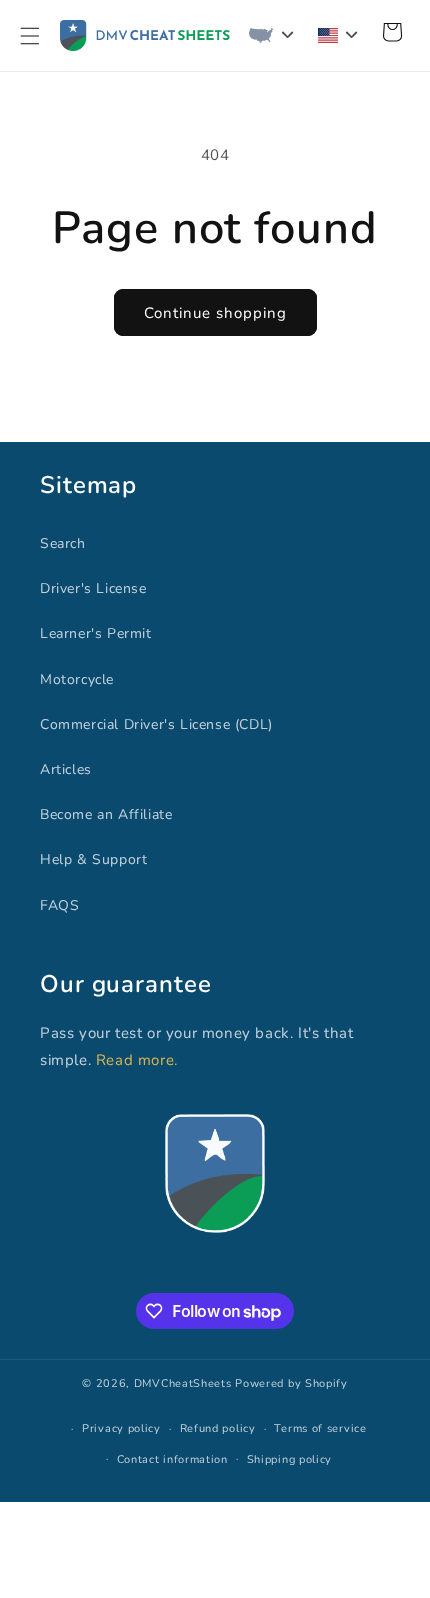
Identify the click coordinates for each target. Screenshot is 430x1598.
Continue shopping (215, 313)
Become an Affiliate (106, 814)
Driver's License (93, 588)
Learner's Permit (96, 633)
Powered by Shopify (291, 1383)
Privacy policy (121, 1428)
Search (63, 543)
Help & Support (93, 859)
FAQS (59, 905)
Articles (66, 769)
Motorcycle (77, 679)
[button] (30, 36)
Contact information (172, 1459)
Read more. (137, 1060)
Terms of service (320, 1428)
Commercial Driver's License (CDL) (156, 724)
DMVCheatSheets (183, 1383)
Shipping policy (290, 1459)
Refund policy (218, 1428)
